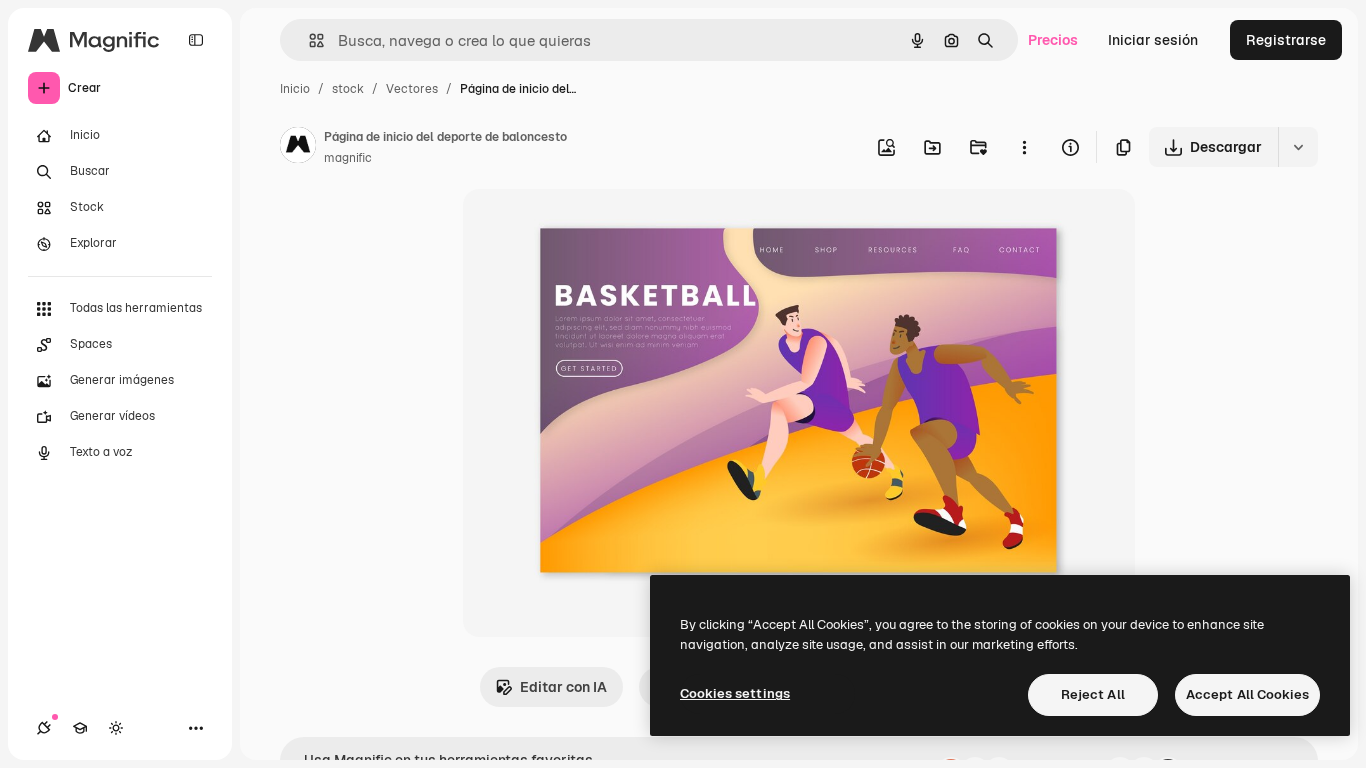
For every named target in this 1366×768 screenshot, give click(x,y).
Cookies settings (735, 693)
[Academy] (80, 728)
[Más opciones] (1024, 147)
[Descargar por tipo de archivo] (1298, 147)
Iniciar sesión (1153, 40)
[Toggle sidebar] (196, 40)
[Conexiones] (44, 728)
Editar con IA (563, 687)
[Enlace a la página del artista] (298, 148)
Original (591, 227)
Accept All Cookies (1247, 694)
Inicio (295, 89)
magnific (348, 158)
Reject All (1093, 694)
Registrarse (1286, 40)
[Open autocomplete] (308, 40)
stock (348, 89)
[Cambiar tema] (116, 728)
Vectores (412, 89)
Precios (1053, 40)
